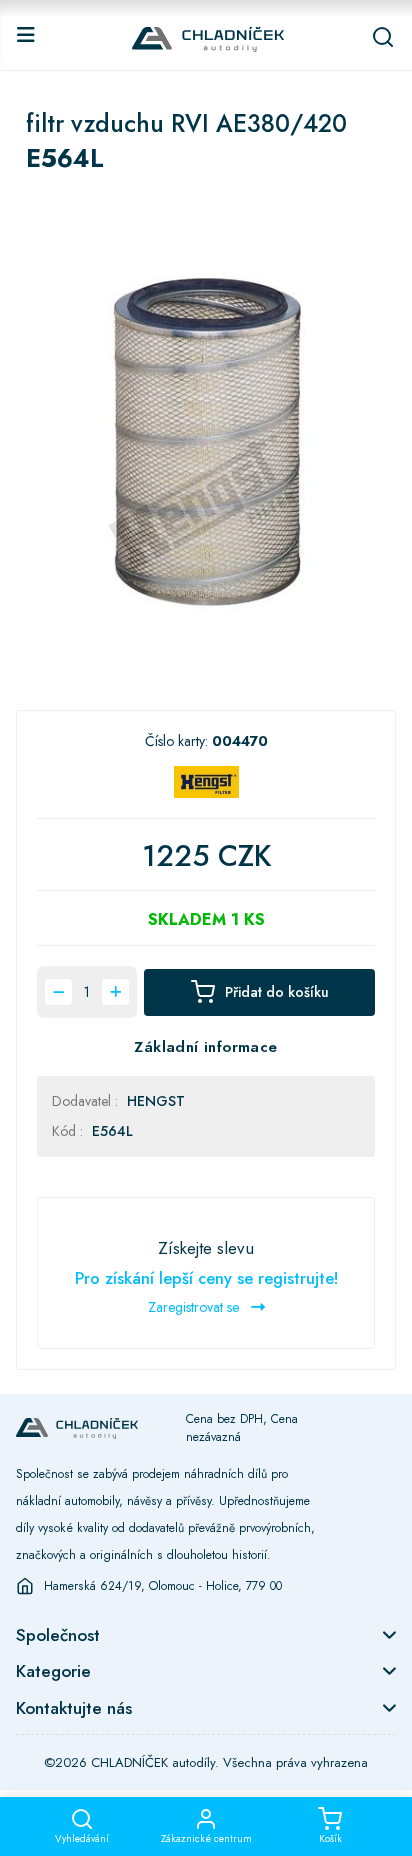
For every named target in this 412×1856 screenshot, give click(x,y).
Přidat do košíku (277, 992)
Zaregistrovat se (195, 1307)
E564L (112, 1131)
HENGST (156, 1101)
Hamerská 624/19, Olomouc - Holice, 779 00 (163, 1586)
